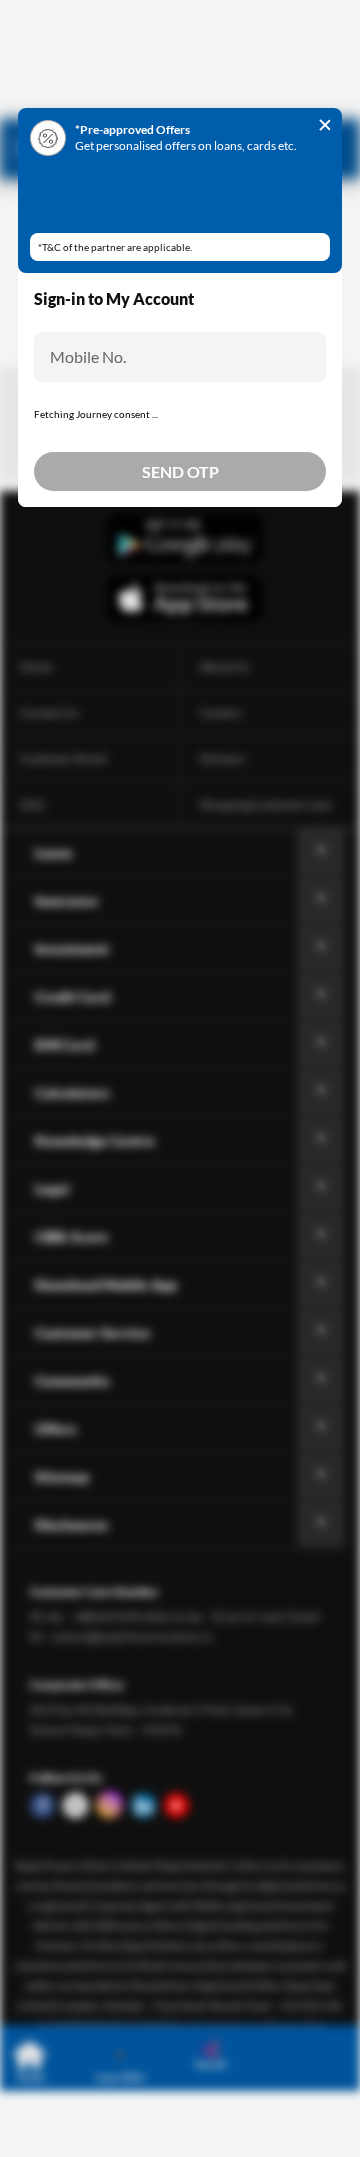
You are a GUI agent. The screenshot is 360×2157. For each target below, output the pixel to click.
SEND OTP (180, 471)
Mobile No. (88, 356)
